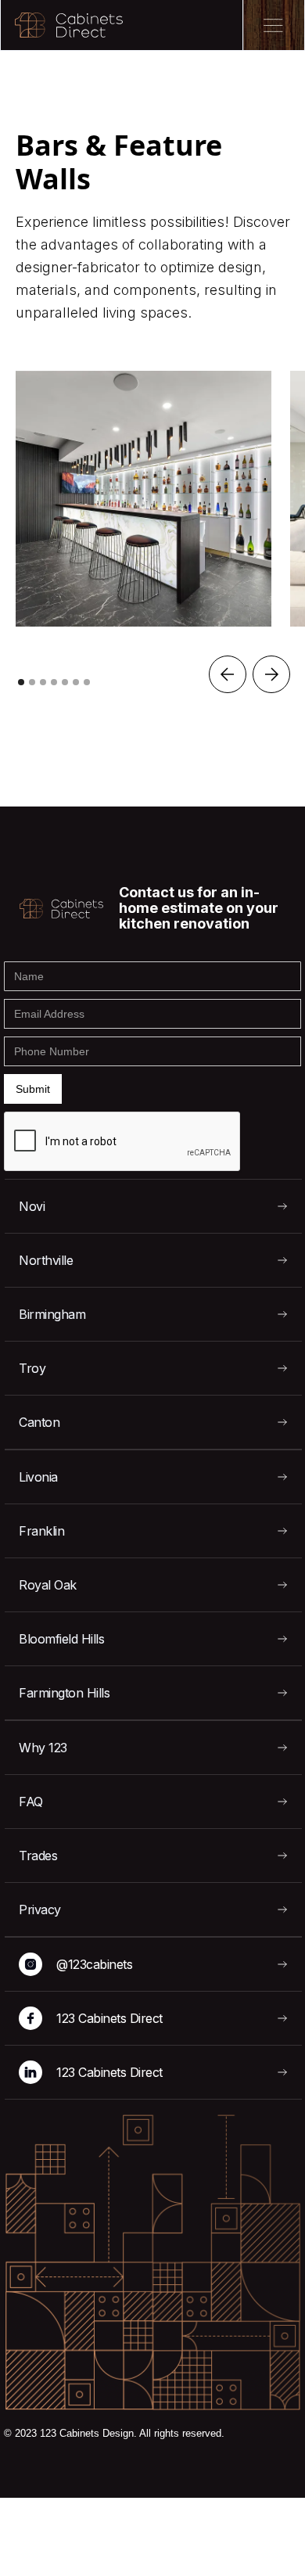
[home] (62, 25)
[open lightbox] (144, 499)
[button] (228, 674)
